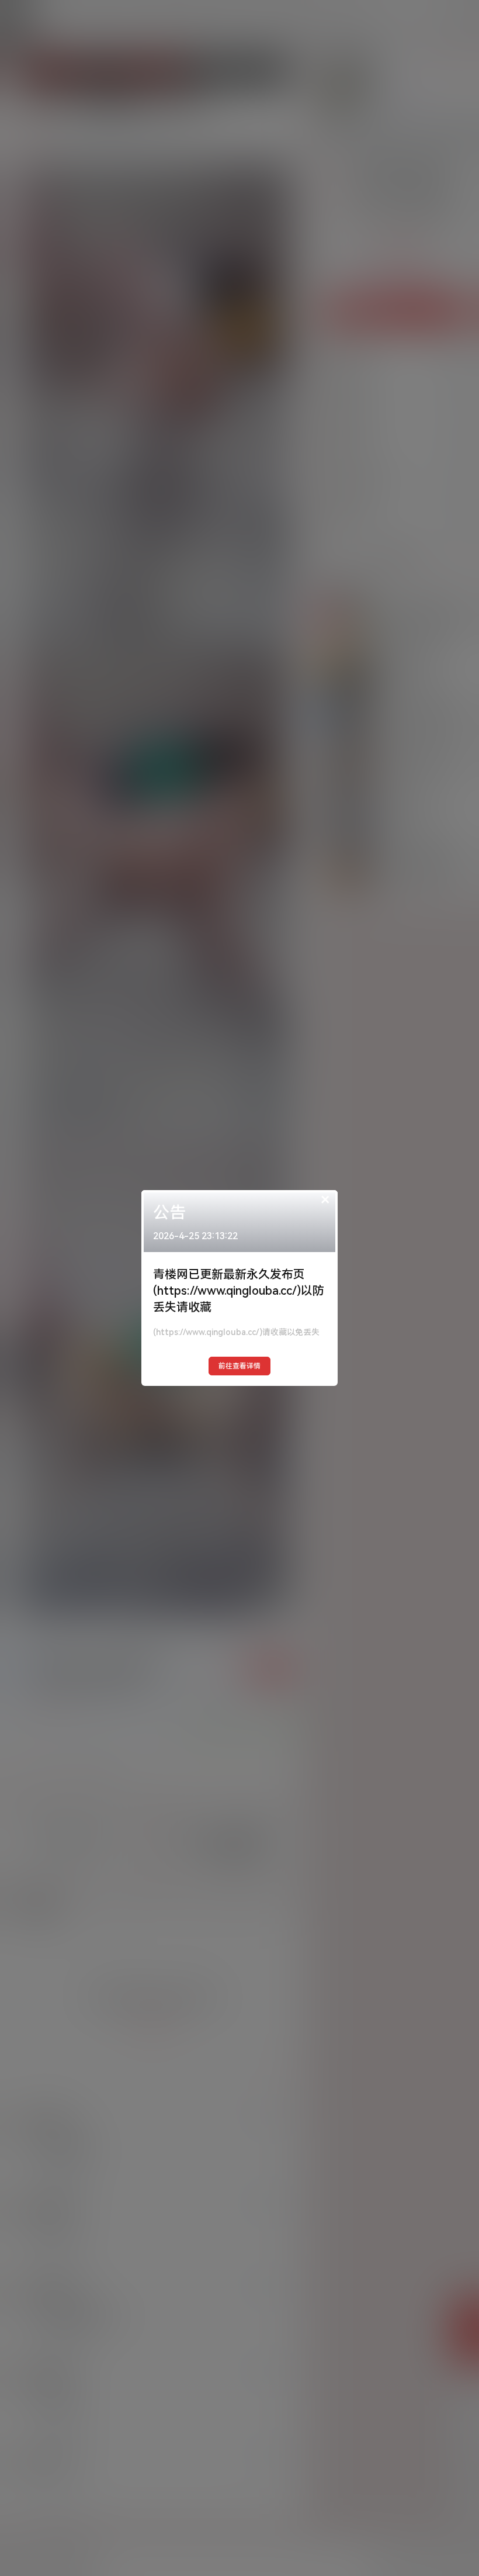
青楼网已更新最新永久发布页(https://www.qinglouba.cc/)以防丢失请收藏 (239, 1291)
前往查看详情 (239, 1366)
